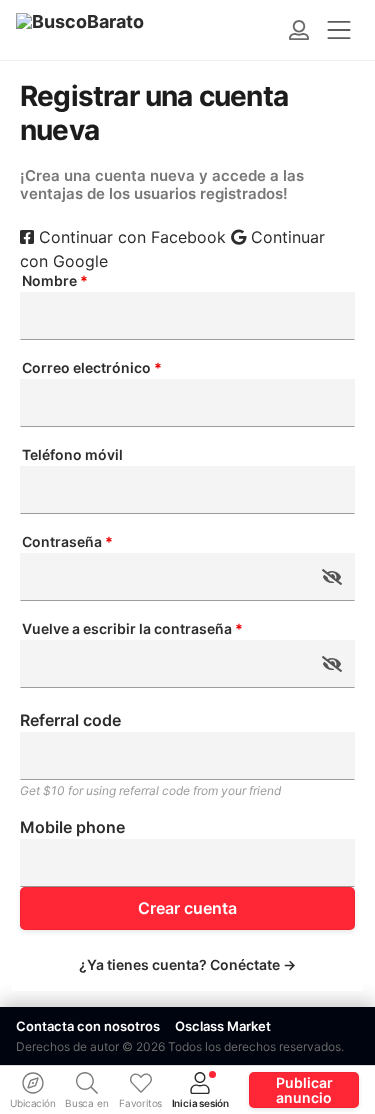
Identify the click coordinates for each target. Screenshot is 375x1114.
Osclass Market (223, 1026)
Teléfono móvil (72, 455)
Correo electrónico (92, 368)
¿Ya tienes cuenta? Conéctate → (187, 964)
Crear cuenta (187, 908)
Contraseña (67, 542)
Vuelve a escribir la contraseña (132, 629)
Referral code (70, 720)
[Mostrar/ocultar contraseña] (332, 577)
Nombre (55, 281)
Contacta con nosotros (88, 1026)
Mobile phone (72, 827)
